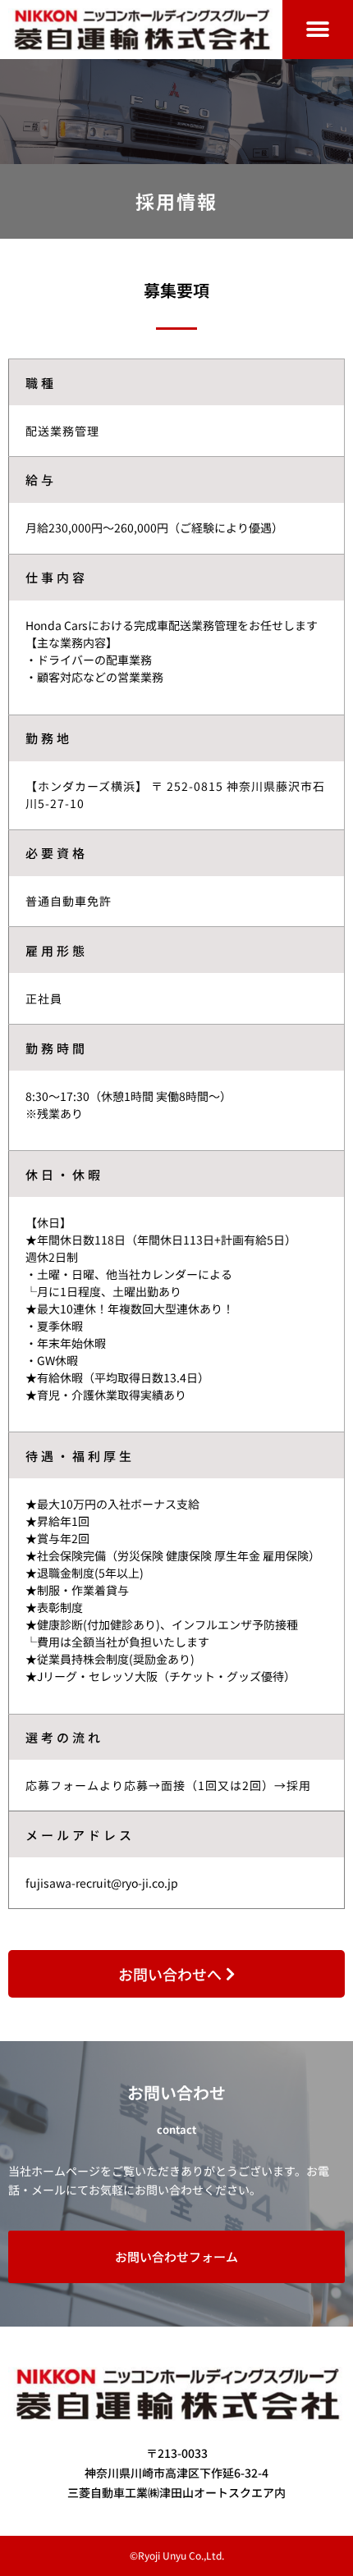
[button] (318, 30)
